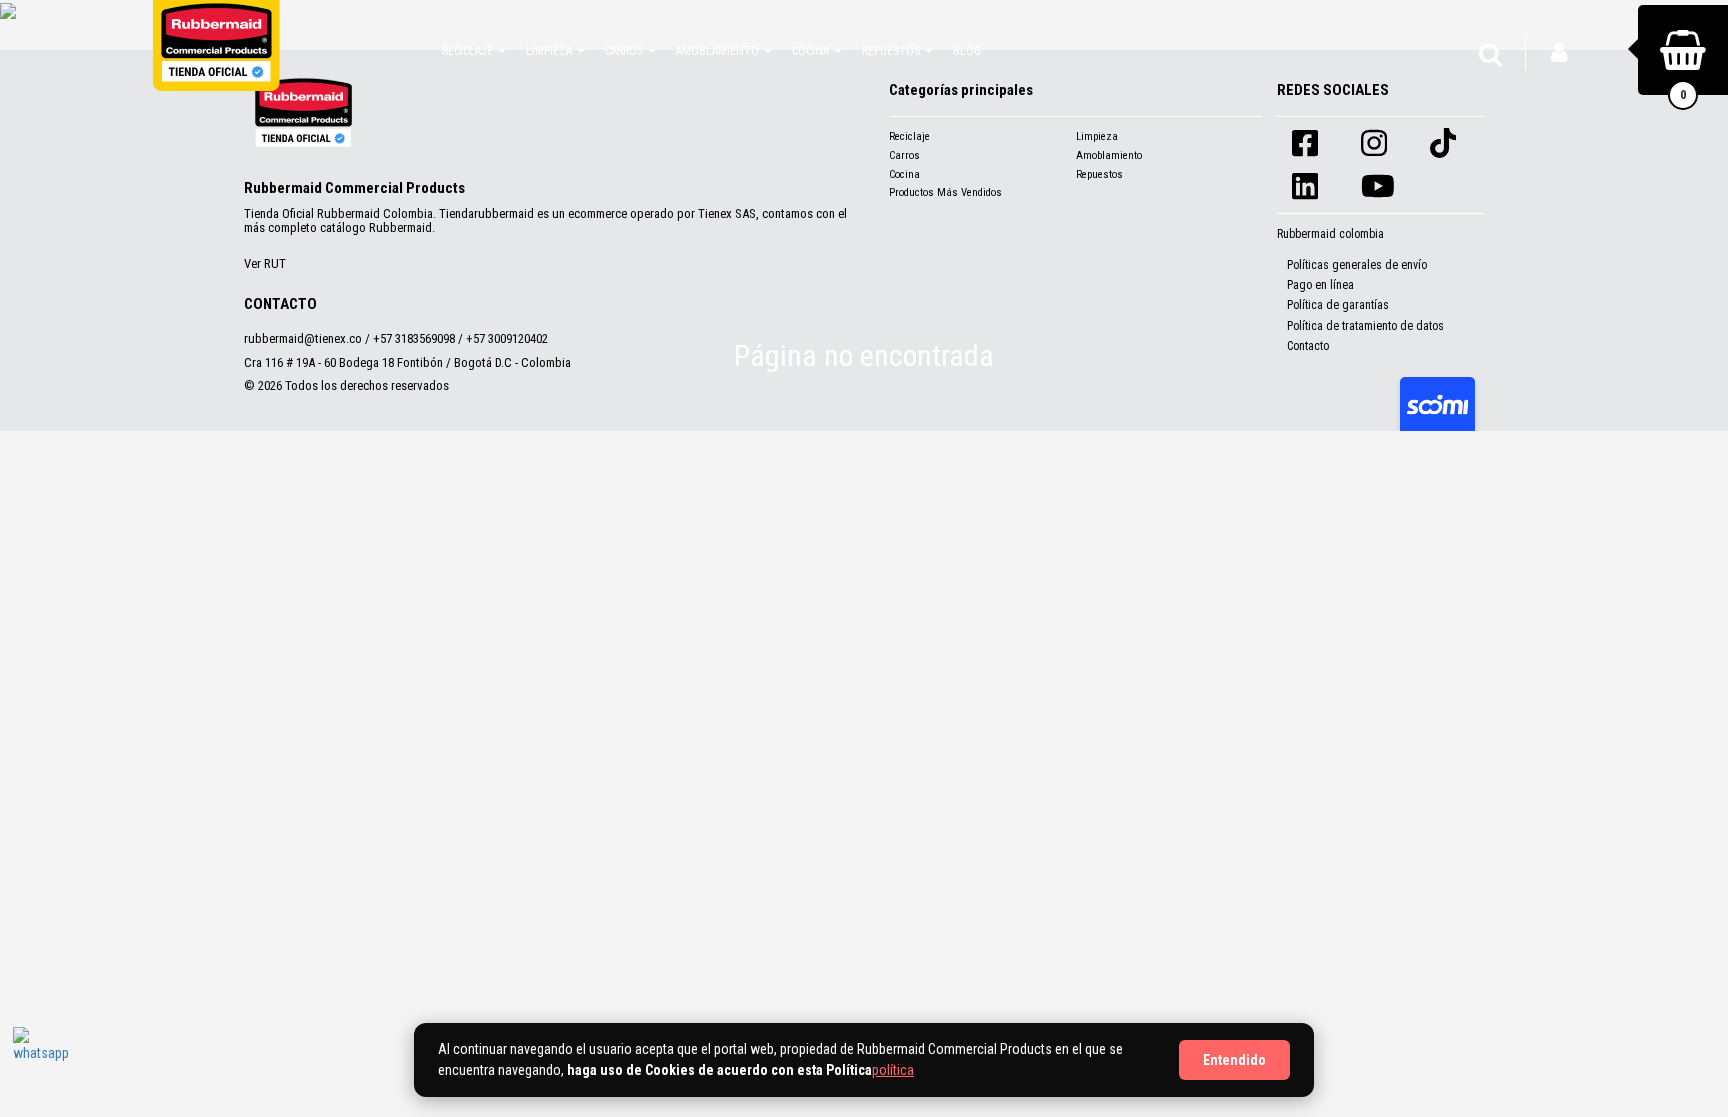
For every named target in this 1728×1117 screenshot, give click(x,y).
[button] (474, 50)
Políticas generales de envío (1357, 265)
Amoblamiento (1109, 155)
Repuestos (1099, 174)
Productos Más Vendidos (945, 192)
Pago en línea (1320, 285)
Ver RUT (265, 263)
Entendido (1234, 1060)
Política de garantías (1338, 305)
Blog (967, 51)
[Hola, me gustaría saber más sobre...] (43, 1057)
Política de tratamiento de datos (1365, 326)
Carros (904, 155)
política (893, 1070)
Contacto (1308, 346)
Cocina (904, 174)
